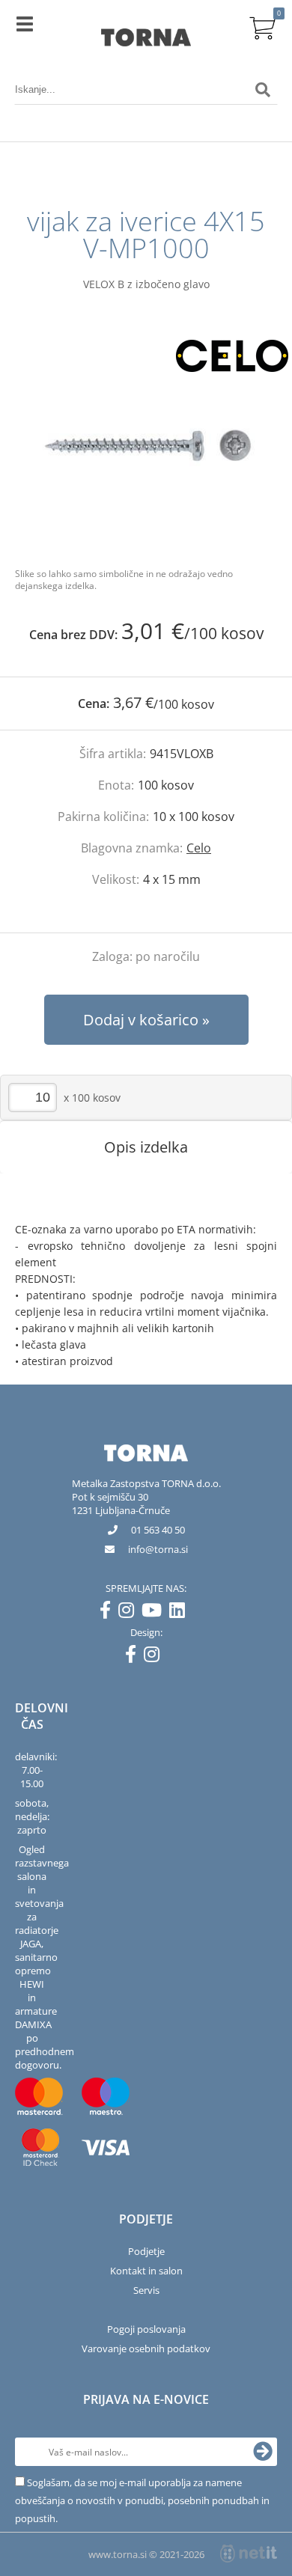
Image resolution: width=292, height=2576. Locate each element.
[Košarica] (263, 26)
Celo (199, 848)
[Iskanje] (263, 90)
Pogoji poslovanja (146, 2329)
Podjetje (146, 2251)
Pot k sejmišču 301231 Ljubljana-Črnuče (121, 1504)
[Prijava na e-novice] (263, 2452)
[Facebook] (109, 1613)
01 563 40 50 (158, 1530)
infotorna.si (158, 1549)
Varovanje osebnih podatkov (146, 2348)
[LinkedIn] (181, 1613)
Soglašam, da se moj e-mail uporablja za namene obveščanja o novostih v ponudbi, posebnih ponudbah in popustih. (142, 2500)
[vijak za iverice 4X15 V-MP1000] (146, 445)
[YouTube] (155, 1613)
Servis (146, 2290)
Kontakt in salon (146, 2271)
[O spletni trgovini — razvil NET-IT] (249, 2554)
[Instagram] (130, 1613)
